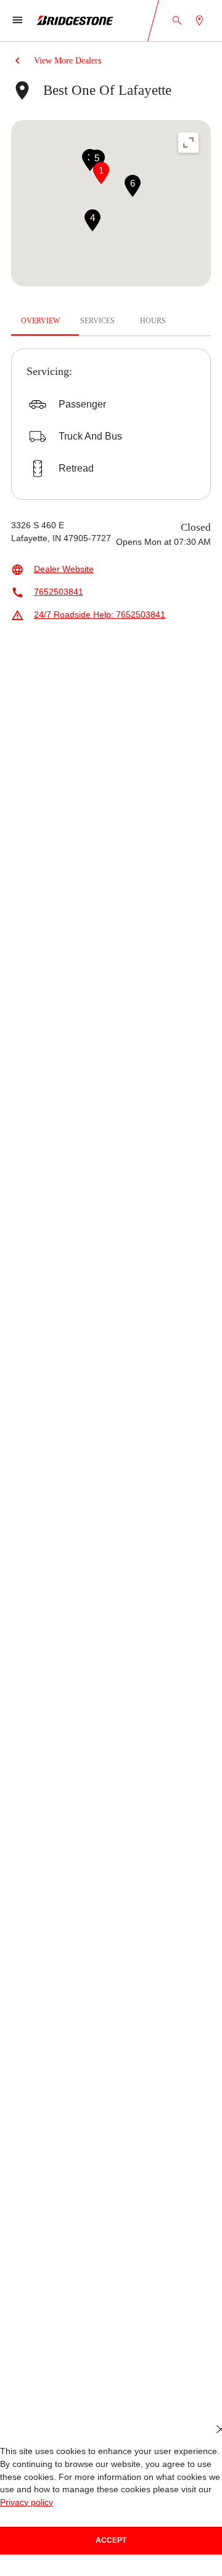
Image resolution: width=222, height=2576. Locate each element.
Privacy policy (27, 2502)
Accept (111, 2540)
